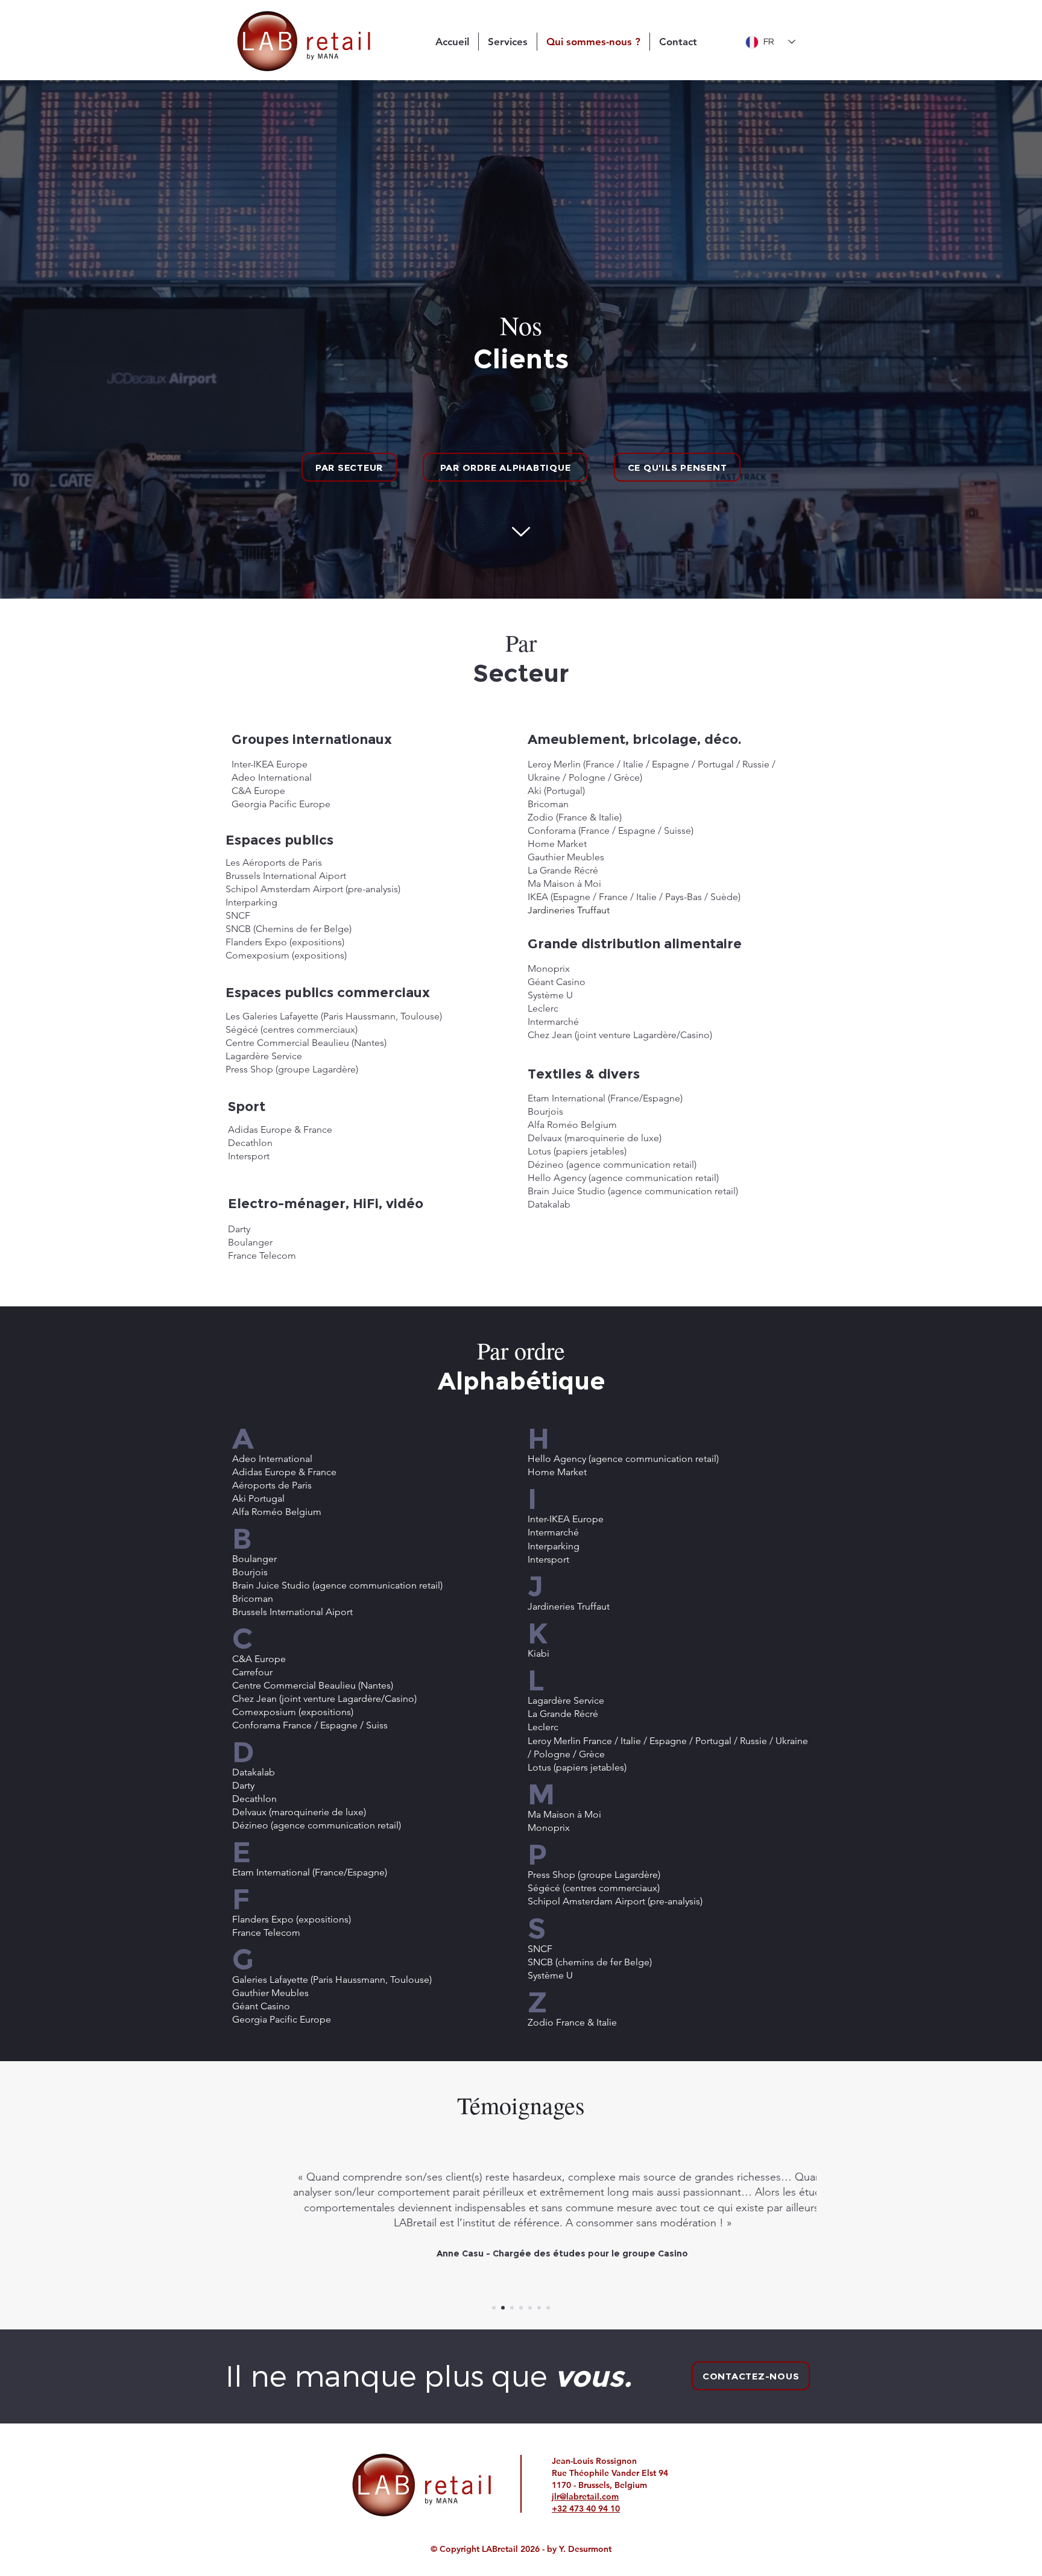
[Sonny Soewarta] (494, 2308)
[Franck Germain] (512, 2308)
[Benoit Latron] (521, 2308)
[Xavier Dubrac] (539, 2308)
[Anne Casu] (503, 2308)
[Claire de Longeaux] (548, 2308)
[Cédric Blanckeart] (530, 2308)
